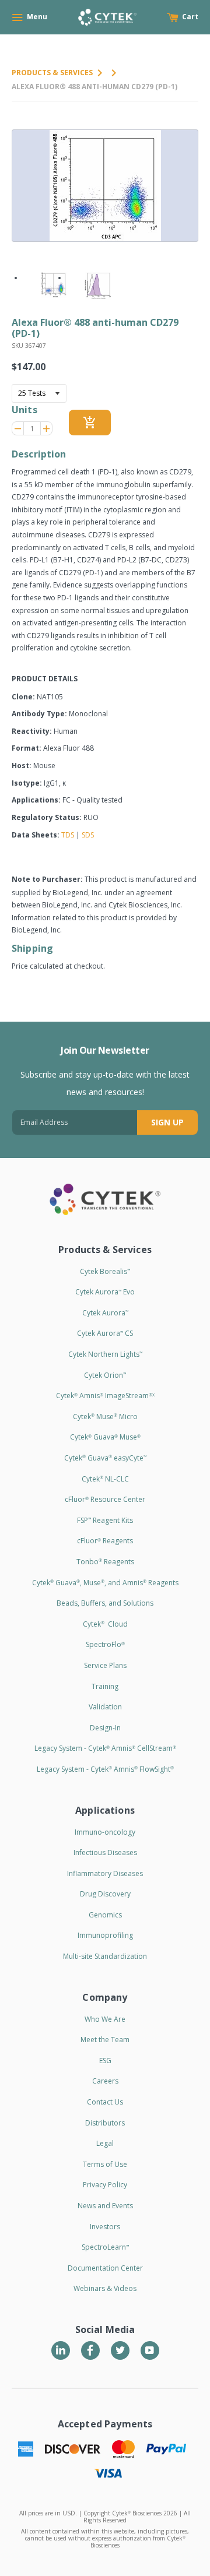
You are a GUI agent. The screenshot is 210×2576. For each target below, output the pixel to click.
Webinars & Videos (105, 2288)
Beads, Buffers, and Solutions (105, 1603)
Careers (105, 2081)
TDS (68, 835)
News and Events (105, 2206)
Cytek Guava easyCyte (105, 1458)
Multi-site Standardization (105, 1956)
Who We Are (105, 2019)
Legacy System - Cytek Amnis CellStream (105, 1748)
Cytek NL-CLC (105, 1479)
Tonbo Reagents (105, 1562)
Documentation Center (105, 2268)
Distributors (105, 2123)
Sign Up (167, 1122)
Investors (105, 2227)
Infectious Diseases (105, 1852)
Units (24, 410)
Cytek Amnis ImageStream (105, 1396)
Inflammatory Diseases (105, 1873)
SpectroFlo (105, 1644)
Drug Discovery (105, 1894)
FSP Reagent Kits (105, 1520)
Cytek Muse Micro (105, 1417)
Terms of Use (105, 2164)
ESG (105, 2061)
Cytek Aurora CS (105, 1333)
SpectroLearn (105, 2247)
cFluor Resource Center (105, 1499)
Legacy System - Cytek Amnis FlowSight (105, 1769)
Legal (105, 2143)
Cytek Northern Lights (105, 1354)
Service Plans (105, 1665)
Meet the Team (105, 2040)
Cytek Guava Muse (105, 1437)
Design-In (105, 1728)
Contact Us (105, 2102)
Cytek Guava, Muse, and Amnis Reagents (105, 1583)
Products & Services (52, 73)
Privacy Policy (105, 2185)
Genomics (105, 1915)
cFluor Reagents (105, 1541)
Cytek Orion (105, 1375)
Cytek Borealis (105, 1271)
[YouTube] (150, 2350)
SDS (88, 835)
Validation (105, 1707)
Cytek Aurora (105, 1313)
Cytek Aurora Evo (105, 1292)
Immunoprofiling (105, 1935)
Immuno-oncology (105, 1832)
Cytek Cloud (105, 1624)
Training (105, 1686)
